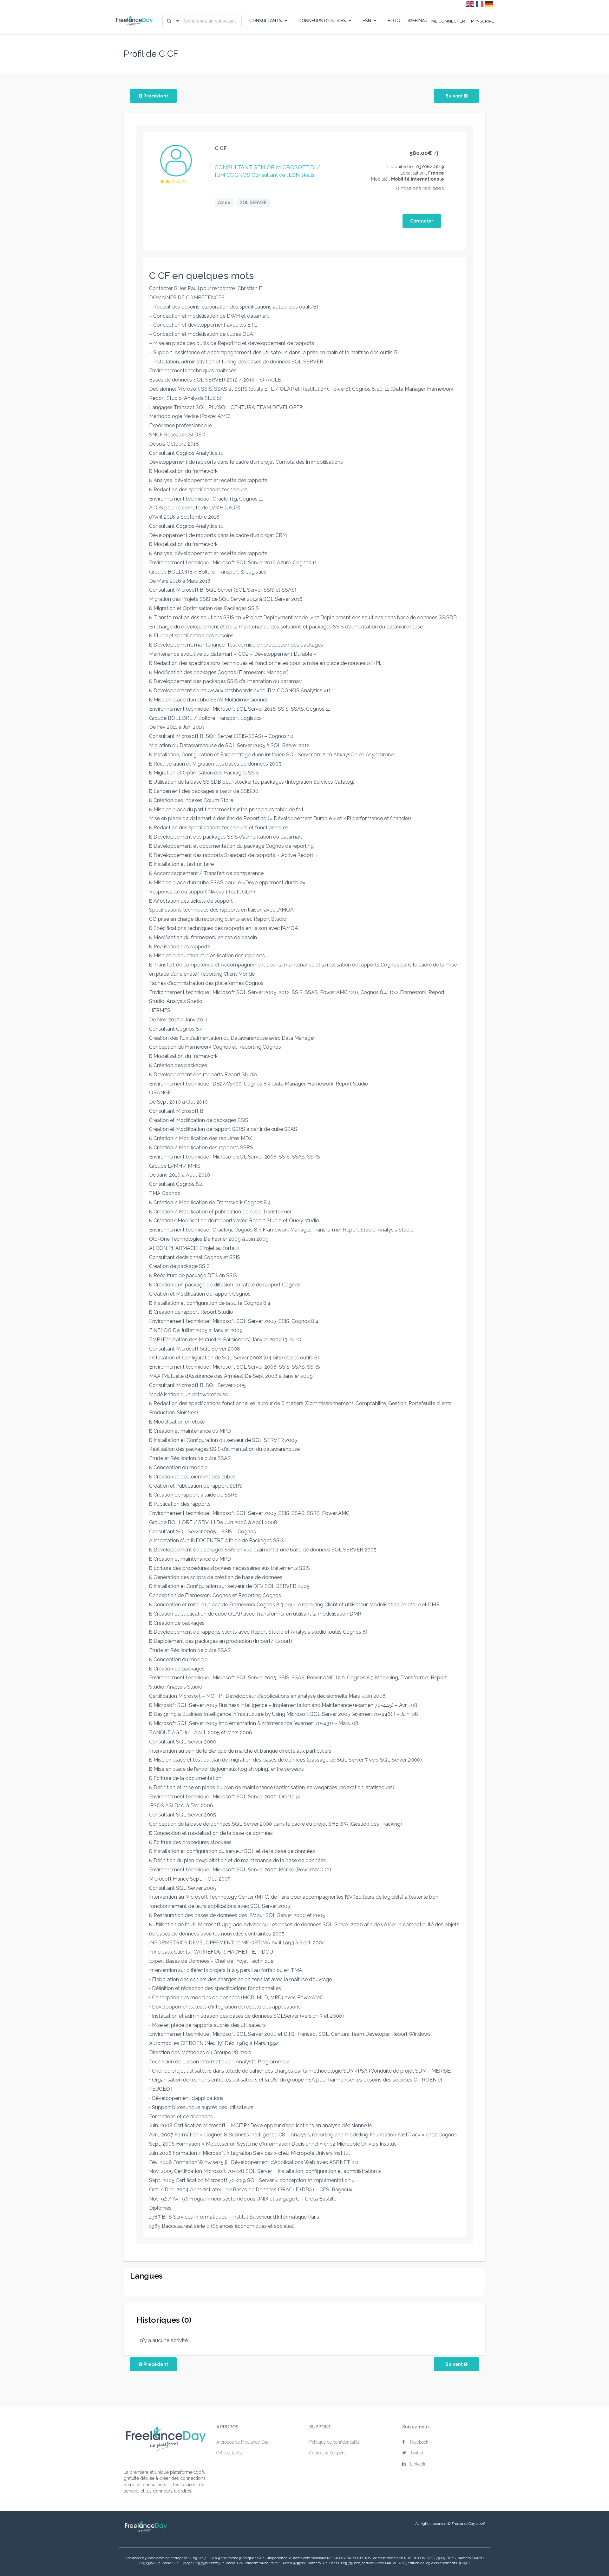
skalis (308, 175)
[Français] (480, 3)
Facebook (419, 2442)
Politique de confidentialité (334, 2442)
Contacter (422, 221)
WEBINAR (418, 21)
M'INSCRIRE (483, 21)
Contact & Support (327, 2453)
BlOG (394, 21)
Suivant (455, 96)
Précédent (155, 96)
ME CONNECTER (448, 21)
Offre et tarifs (229, 2453)
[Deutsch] (489, 3)
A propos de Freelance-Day (243, 2442)
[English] (470, 3)
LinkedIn (418, 2464)
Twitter (417, 2453)
